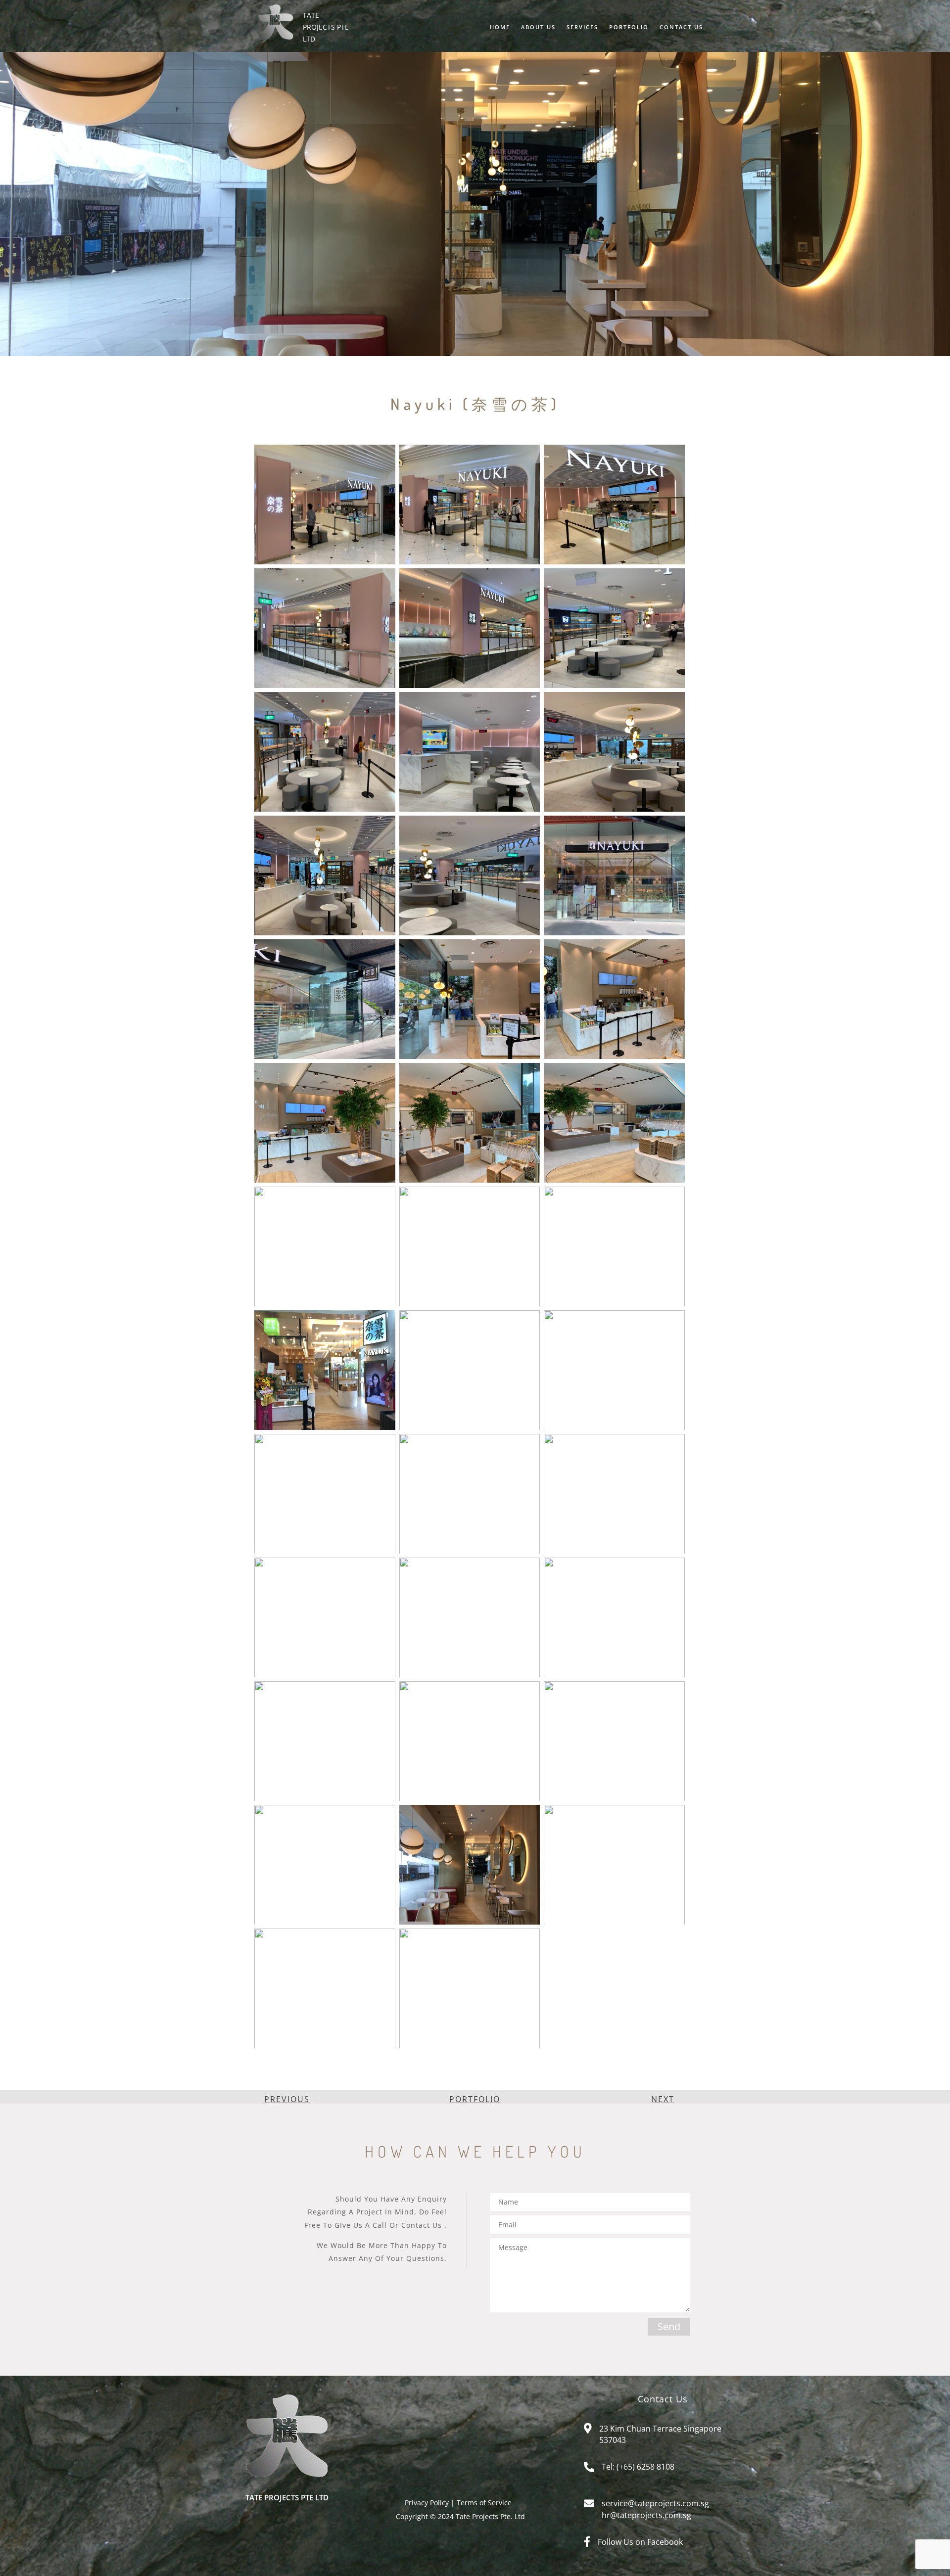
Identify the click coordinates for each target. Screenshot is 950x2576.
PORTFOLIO (475, 2099)
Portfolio (629, 27)
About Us (538, 27)
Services (582, 27)
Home (500, 27)
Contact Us (681, 27)
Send (669, 2326)
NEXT (663, 2099)
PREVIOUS (287, 2099)
